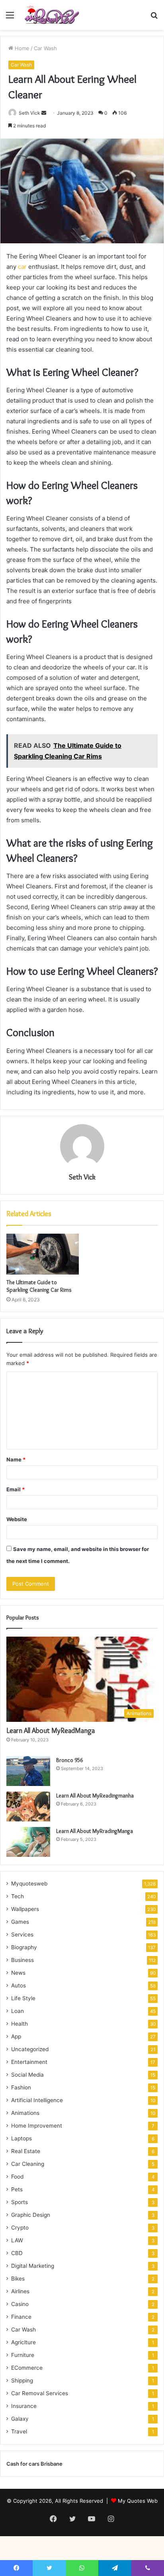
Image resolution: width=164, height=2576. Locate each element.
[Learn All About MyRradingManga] (28, 1842)
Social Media (27, 2075)
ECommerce (27, 2368)
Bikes (18, 2279)
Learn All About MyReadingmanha (95, 1796)
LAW (17, 2240)
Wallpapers (25, 1909)
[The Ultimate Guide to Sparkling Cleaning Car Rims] (43, 1254)
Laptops (21, 2138)
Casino (20, 2304)
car (22, 267)
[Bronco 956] (28, 1771)
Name (16, 1459)
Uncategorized (30, 2049)
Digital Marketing (33, 2266)
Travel (19, 2431)
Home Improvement (37, 2126)
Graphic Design (31, 2215)
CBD (17, 2253)
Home (21, 48)
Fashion (21, 2087)
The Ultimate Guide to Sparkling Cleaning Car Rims (39, 1286)
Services (22, 1934)
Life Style (23, 1998)
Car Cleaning (28, 2164)
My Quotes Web (138, 2501)
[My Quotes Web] (52, 15)
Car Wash (45, 48)
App (16, 2036)
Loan (18, 2011)
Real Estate (26, 2151)
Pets (17, 2189)
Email (16, 1489)
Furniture (23, 2355)
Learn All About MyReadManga (51, 1731)
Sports (20, 2202)
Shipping (22, 2380)
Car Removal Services (40, 2393)
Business (22, 1960)
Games (20, 1922)
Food (17, 2177)
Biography (24, 1947)
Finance (21, 2317)
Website (17, 1519)
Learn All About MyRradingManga (95, 1831)
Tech (18, 1896)
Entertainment (29, 2062)
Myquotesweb (29, 1884)
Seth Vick (29, 113)
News (18, 1973)
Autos (19, 1985)
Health (20, 2024)
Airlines (20, 2291)
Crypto (20, 2228)
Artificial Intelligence (37, 2100)
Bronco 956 (69, 1760)
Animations (25, 2113)
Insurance (24, 2406)
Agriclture (23, 2342)
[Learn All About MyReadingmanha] (28, 1806)
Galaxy (20, 2419)
